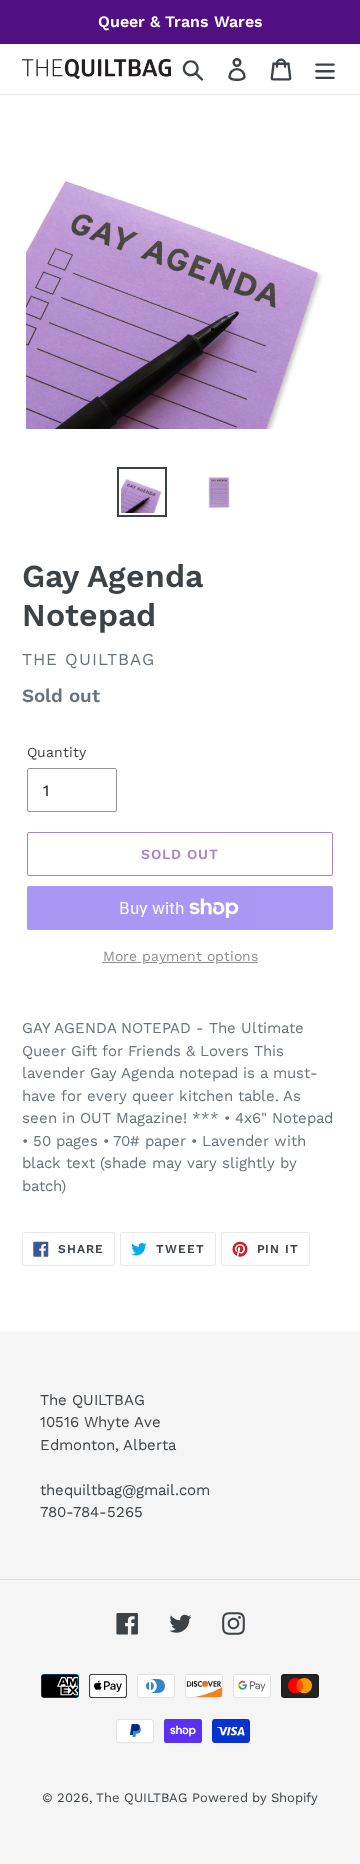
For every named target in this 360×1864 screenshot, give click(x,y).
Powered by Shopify (255, 1797)
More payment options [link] (180, 956)
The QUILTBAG (141, 1797)
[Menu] (325, 69)
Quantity (56, 752)
